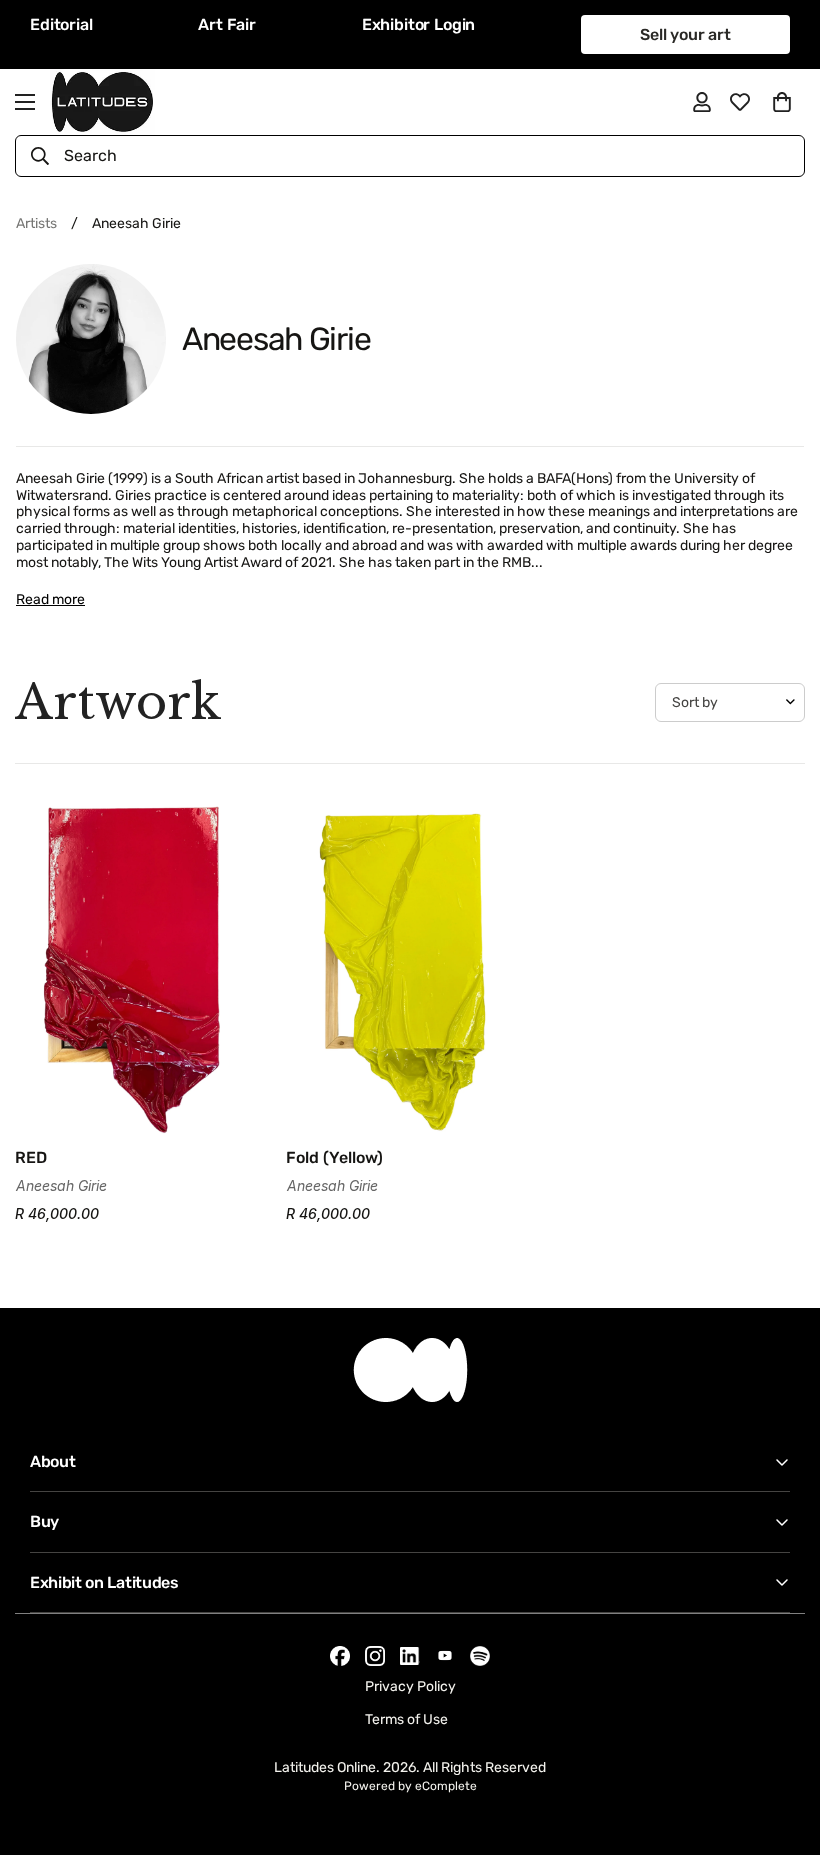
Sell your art (685, 34)
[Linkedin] (410, 1656)
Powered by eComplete (410, 1786)
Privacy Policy (410, 1686)
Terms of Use (406, 1719)
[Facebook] (340, 1656)
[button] (782, 102)
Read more (50, 599)
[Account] (702, 102)
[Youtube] (445, 1655)
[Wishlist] (740, 102)
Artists (36, 223)
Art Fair (227, 24)
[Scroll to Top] (781, 1746)
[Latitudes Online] (102, 102)
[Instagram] (375, 1656)
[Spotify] (480, 1656)
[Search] (40, 156)
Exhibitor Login (419, 24)
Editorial (61, 24)
